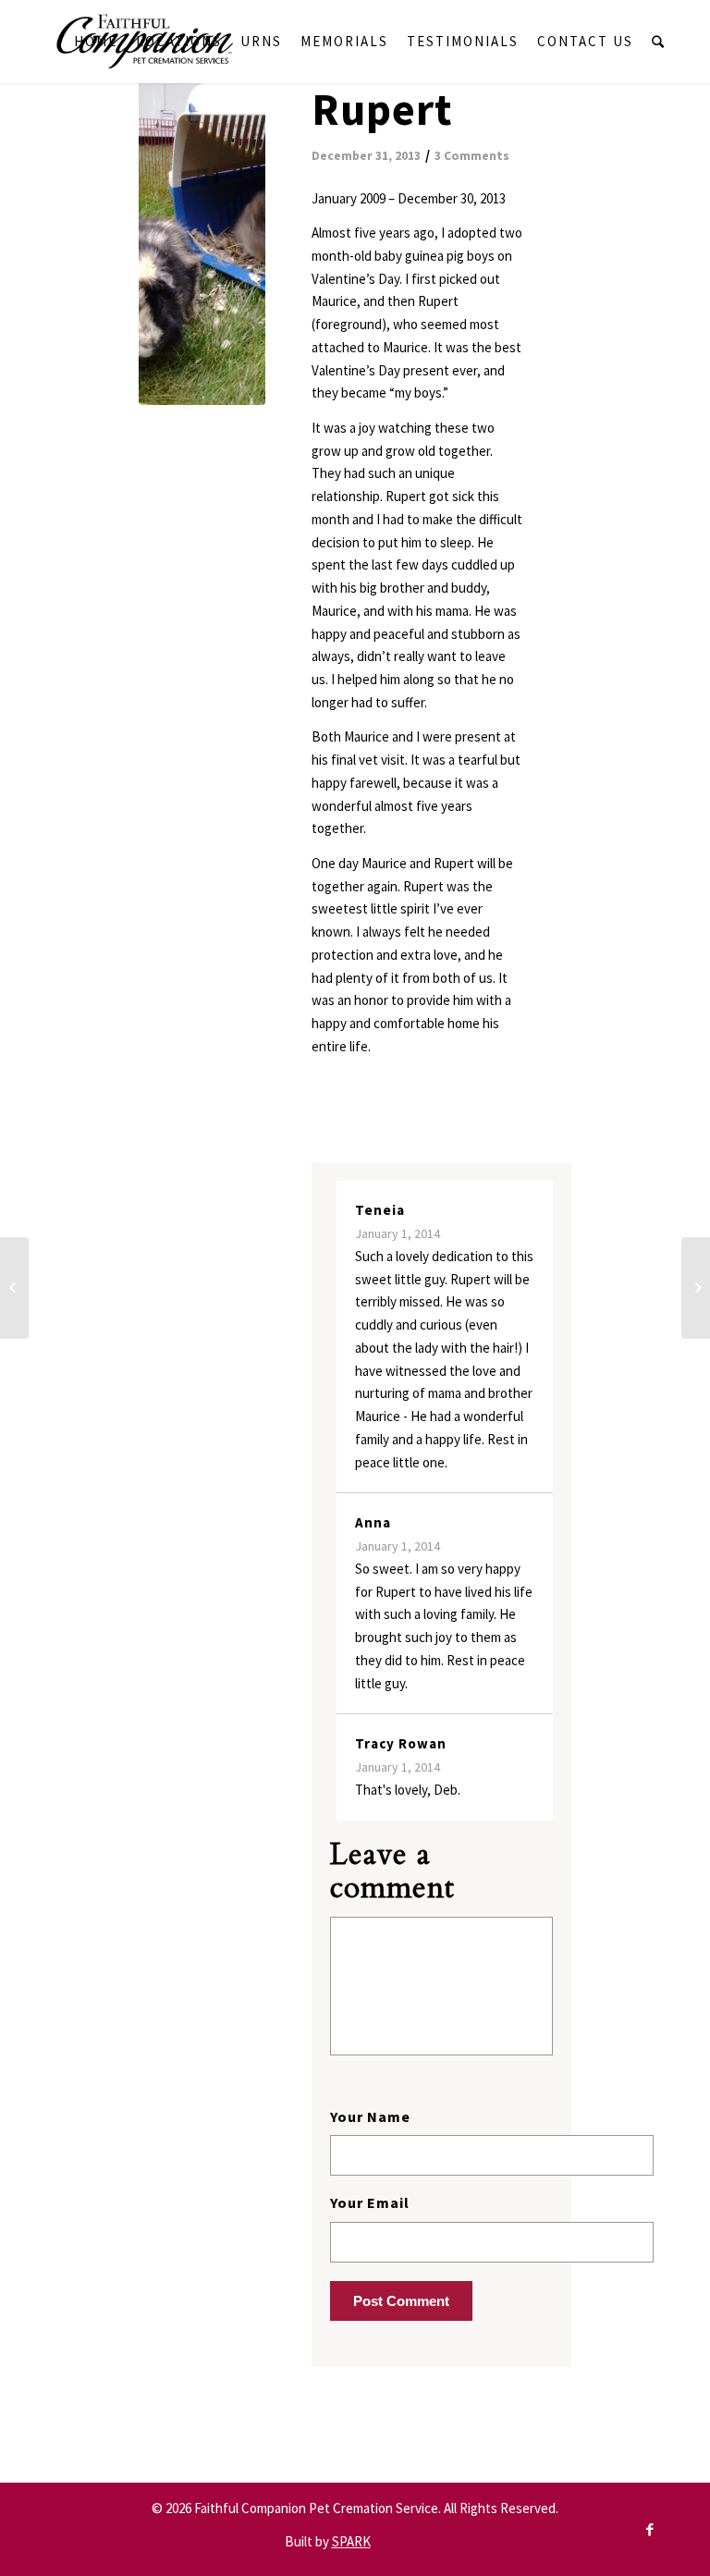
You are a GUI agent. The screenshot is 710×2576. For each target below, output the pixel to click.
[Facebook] (650, 2530)
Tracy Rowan (401, 1743)
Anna (373, 1522)
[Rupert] (202, 243)
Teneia (380, 1210)
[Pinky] (14, 1288)
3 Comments (472, 156)
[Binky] (696, 1288)
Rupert (382, 109)
